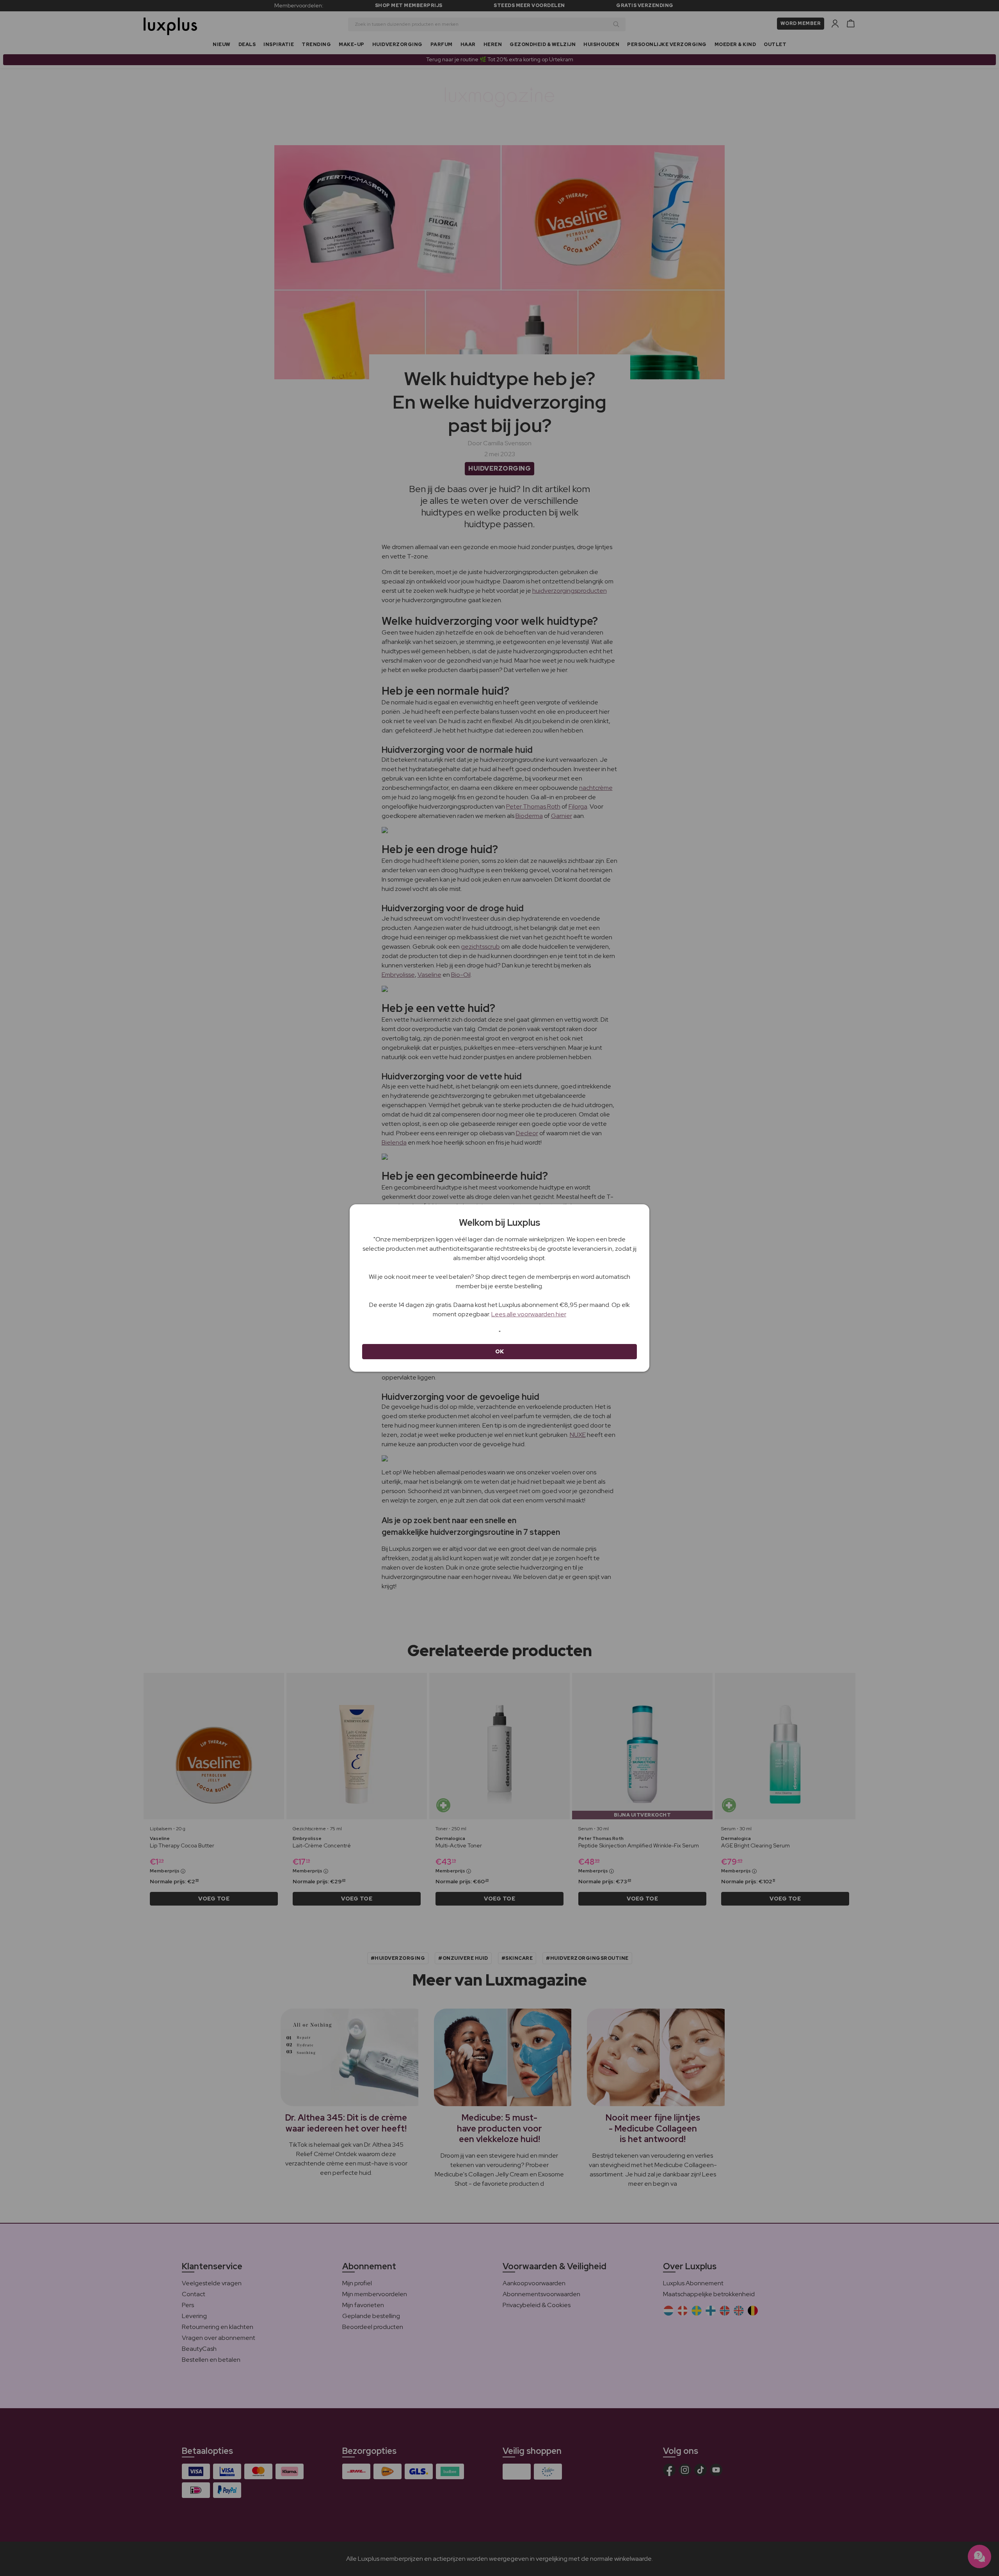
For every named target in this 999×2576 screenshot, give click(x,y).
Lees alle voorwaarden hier (529, 1314)
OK (500, 1351)
